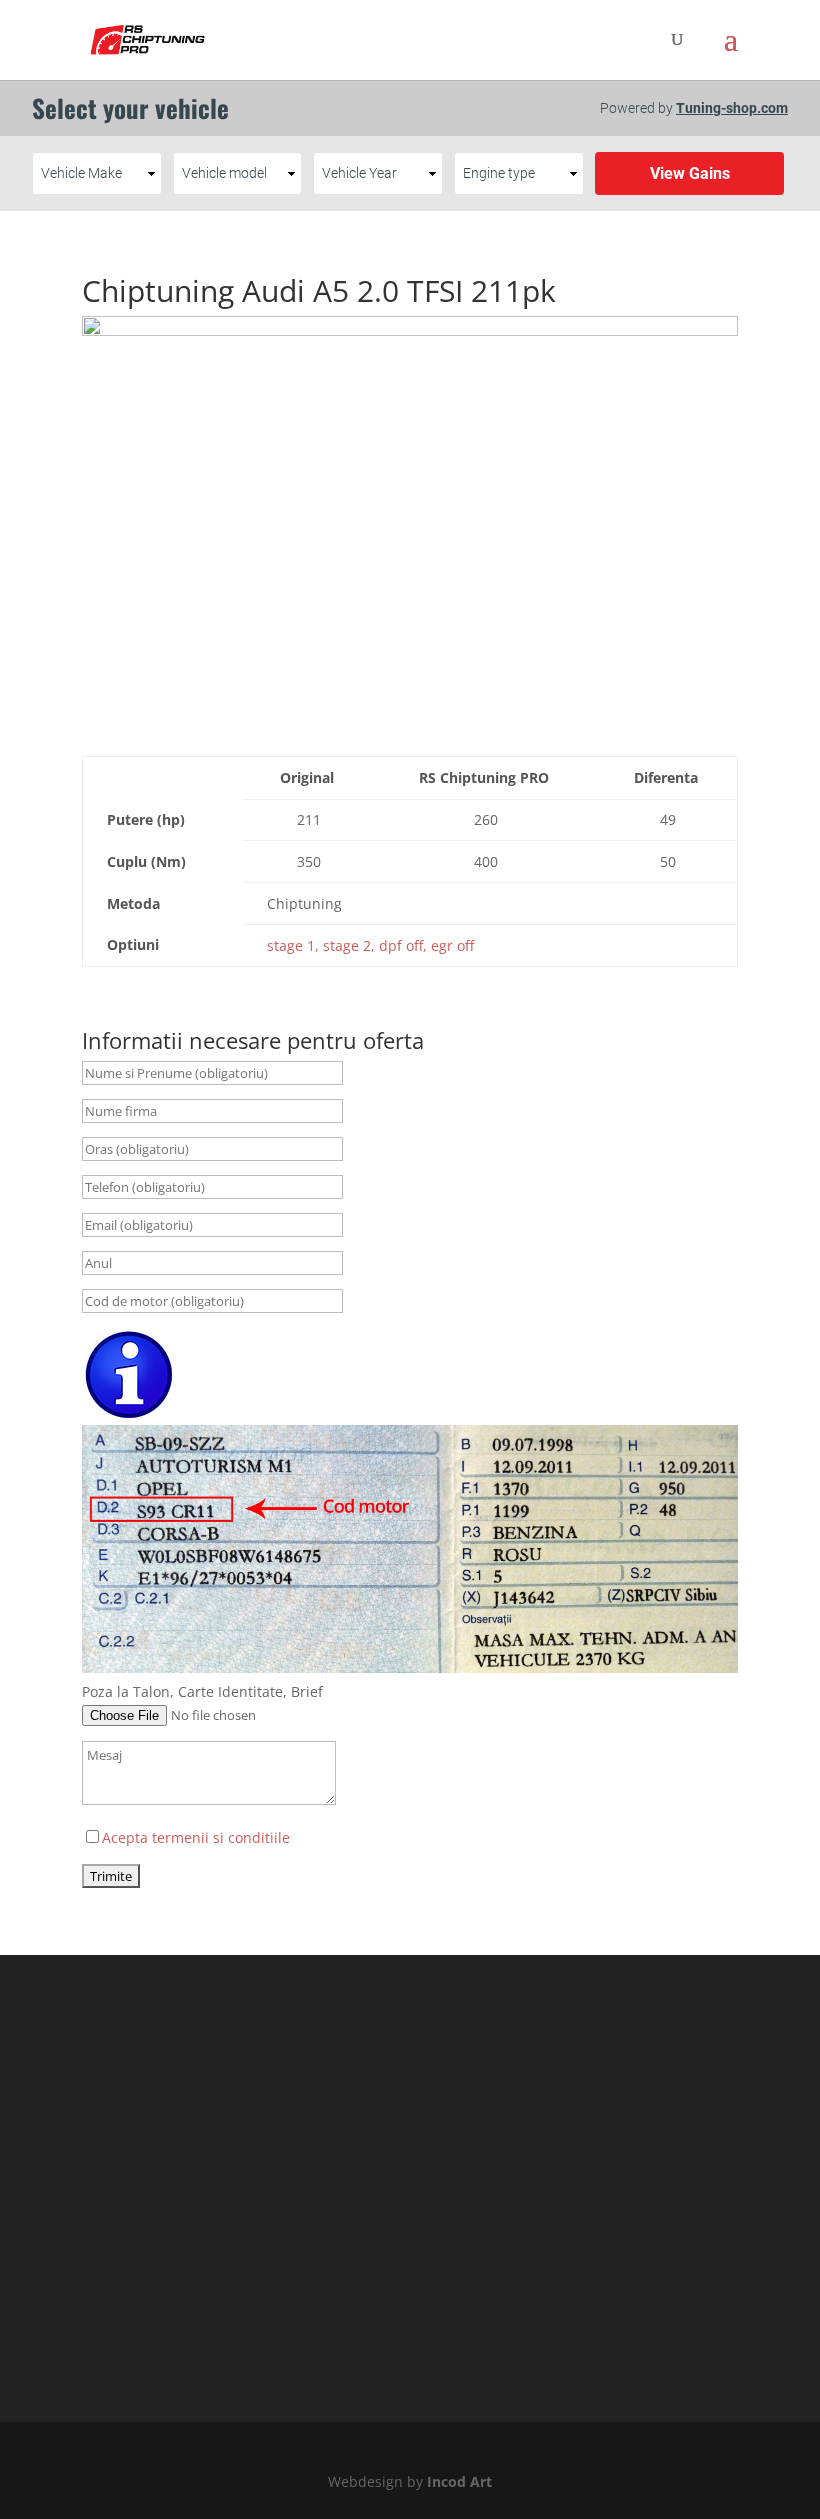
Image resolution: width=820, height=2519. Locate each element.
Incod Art (459, 2481)
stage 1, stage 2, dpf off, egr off (370, 945)
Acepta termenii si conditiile (196, 1837)
